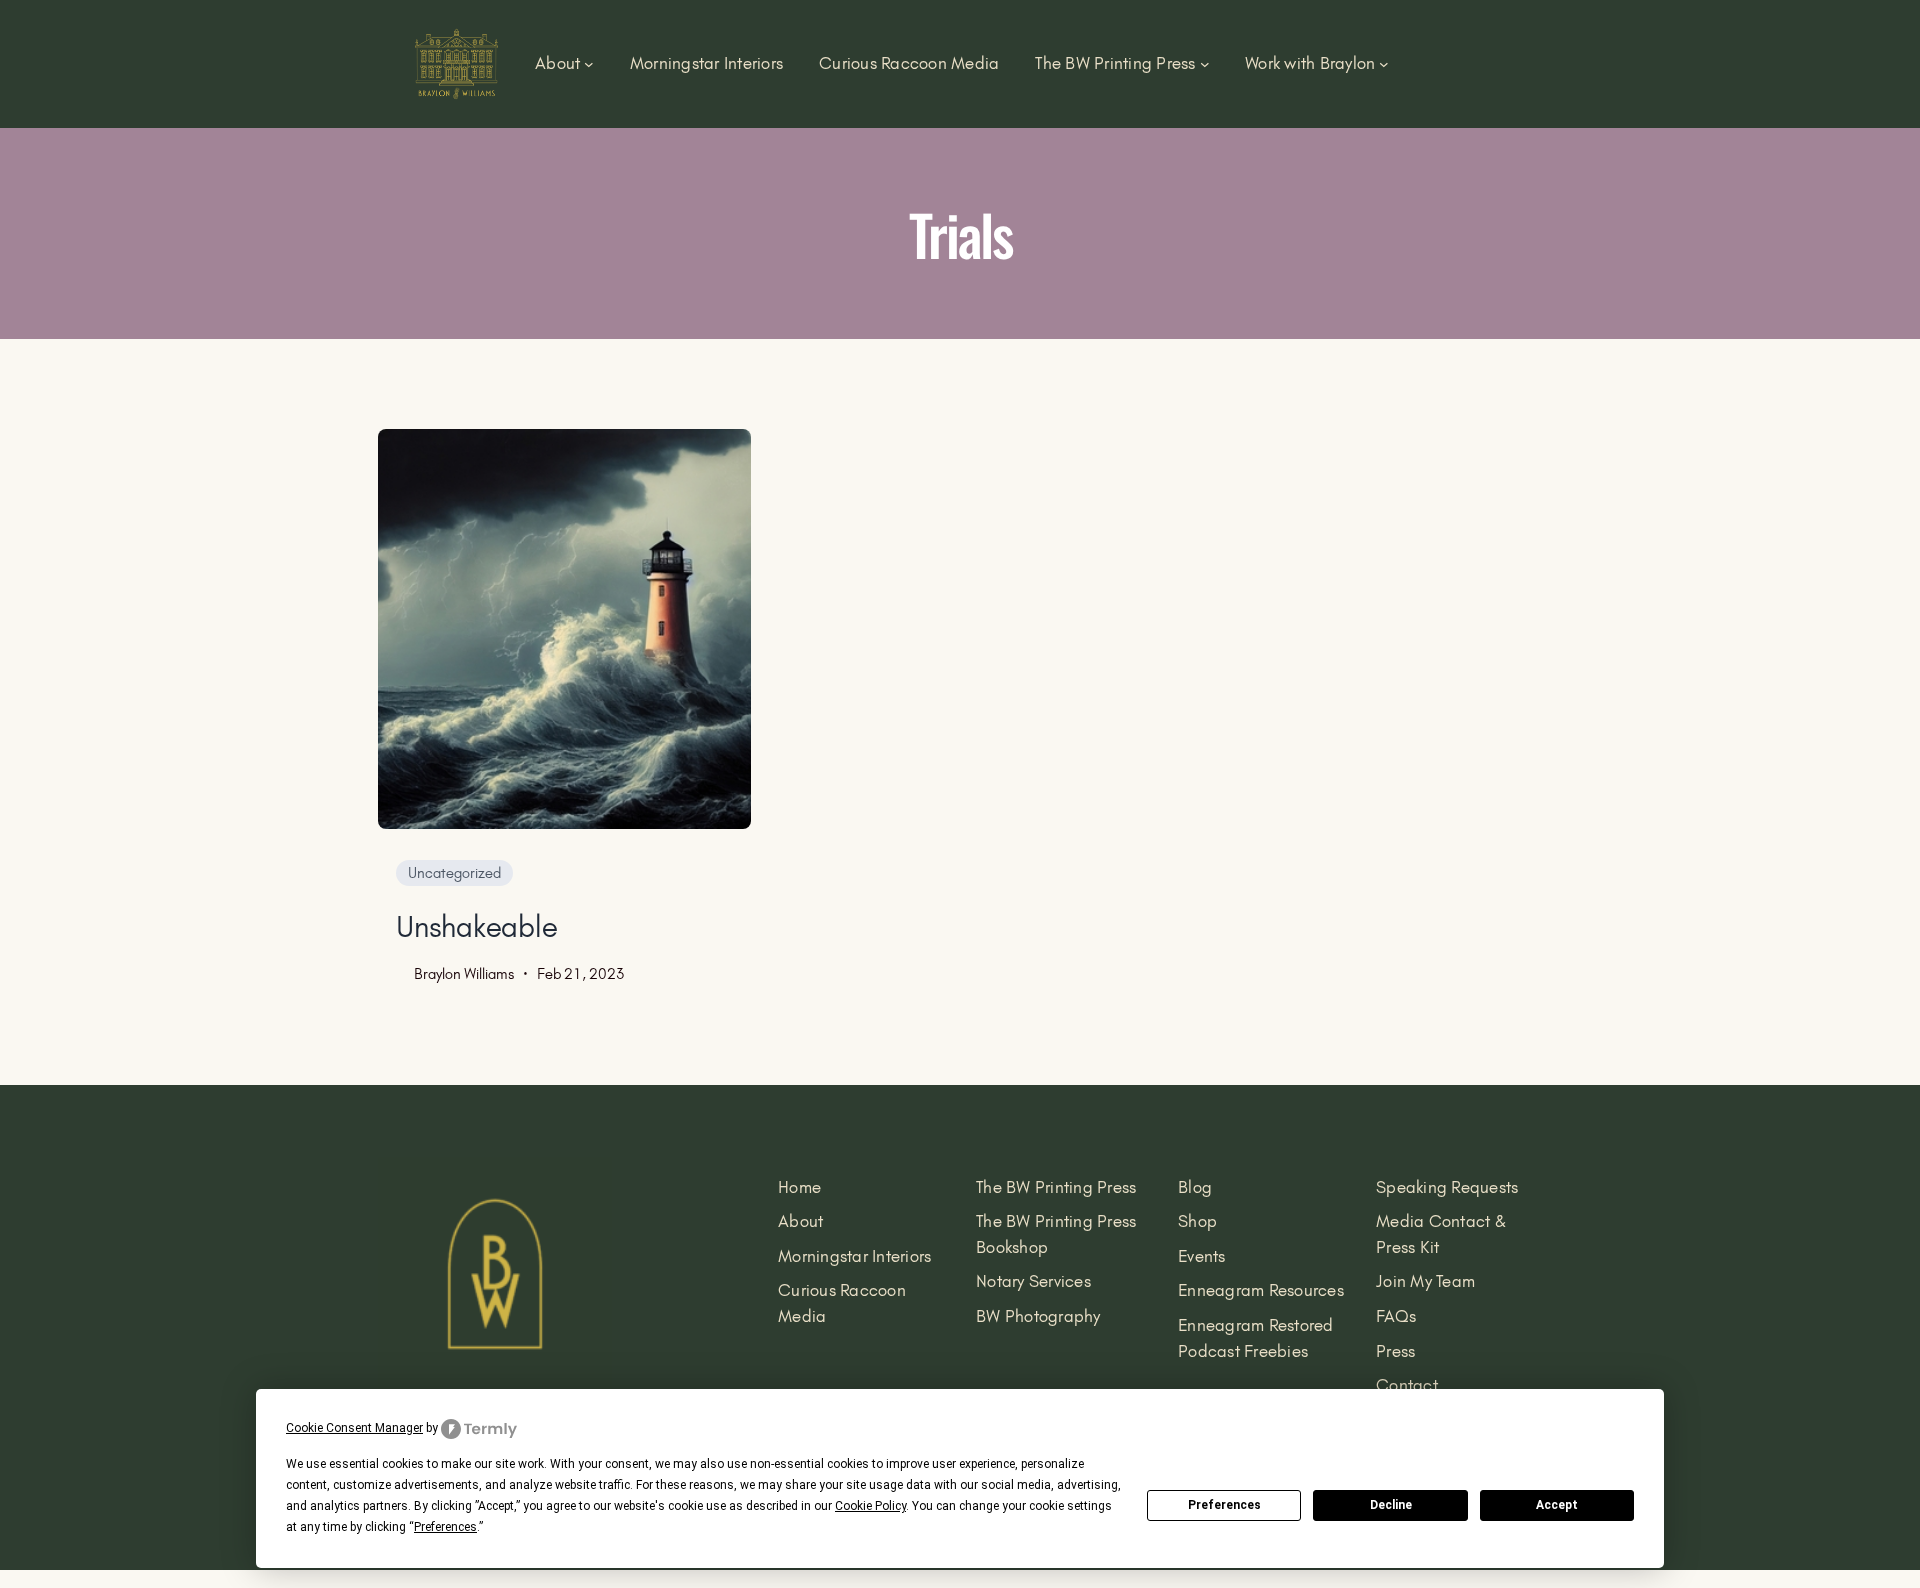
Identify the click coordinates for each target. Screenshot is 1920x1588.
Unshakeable (476, 927)
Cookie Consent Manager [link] (354, 1428)
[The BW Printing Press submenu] (1205, 64)
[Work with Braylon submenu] (1384, 64)
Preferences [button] (445, 1527)
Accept (1557, 1505)
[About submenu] (589, 64)
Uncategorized (454, 873)
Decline (1391, 1505)
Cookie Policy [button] (870, 1506)
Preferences (1224, 1505)
